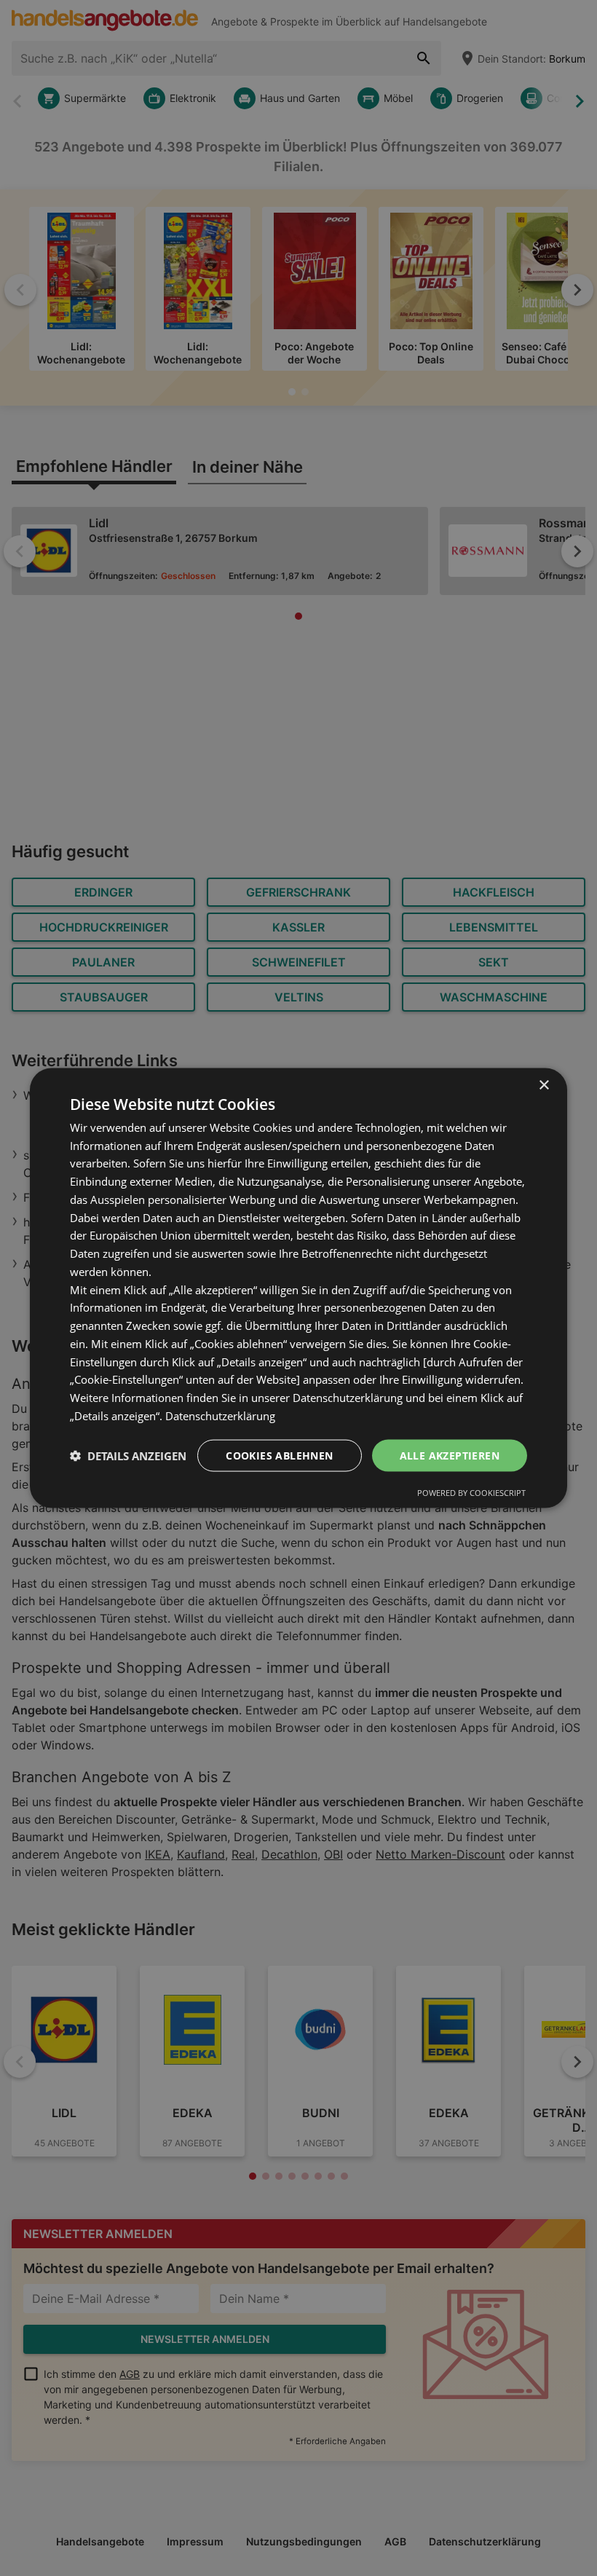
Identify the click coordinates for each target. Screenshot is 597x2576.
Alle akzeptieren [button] (450, 1455)
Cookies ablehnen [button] (279, 1455)
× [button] (543, 1085)
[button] (128, 1456)
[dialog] (298, 1288)
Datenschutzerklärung (220, 1415)
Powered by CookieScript (471, 1493)
